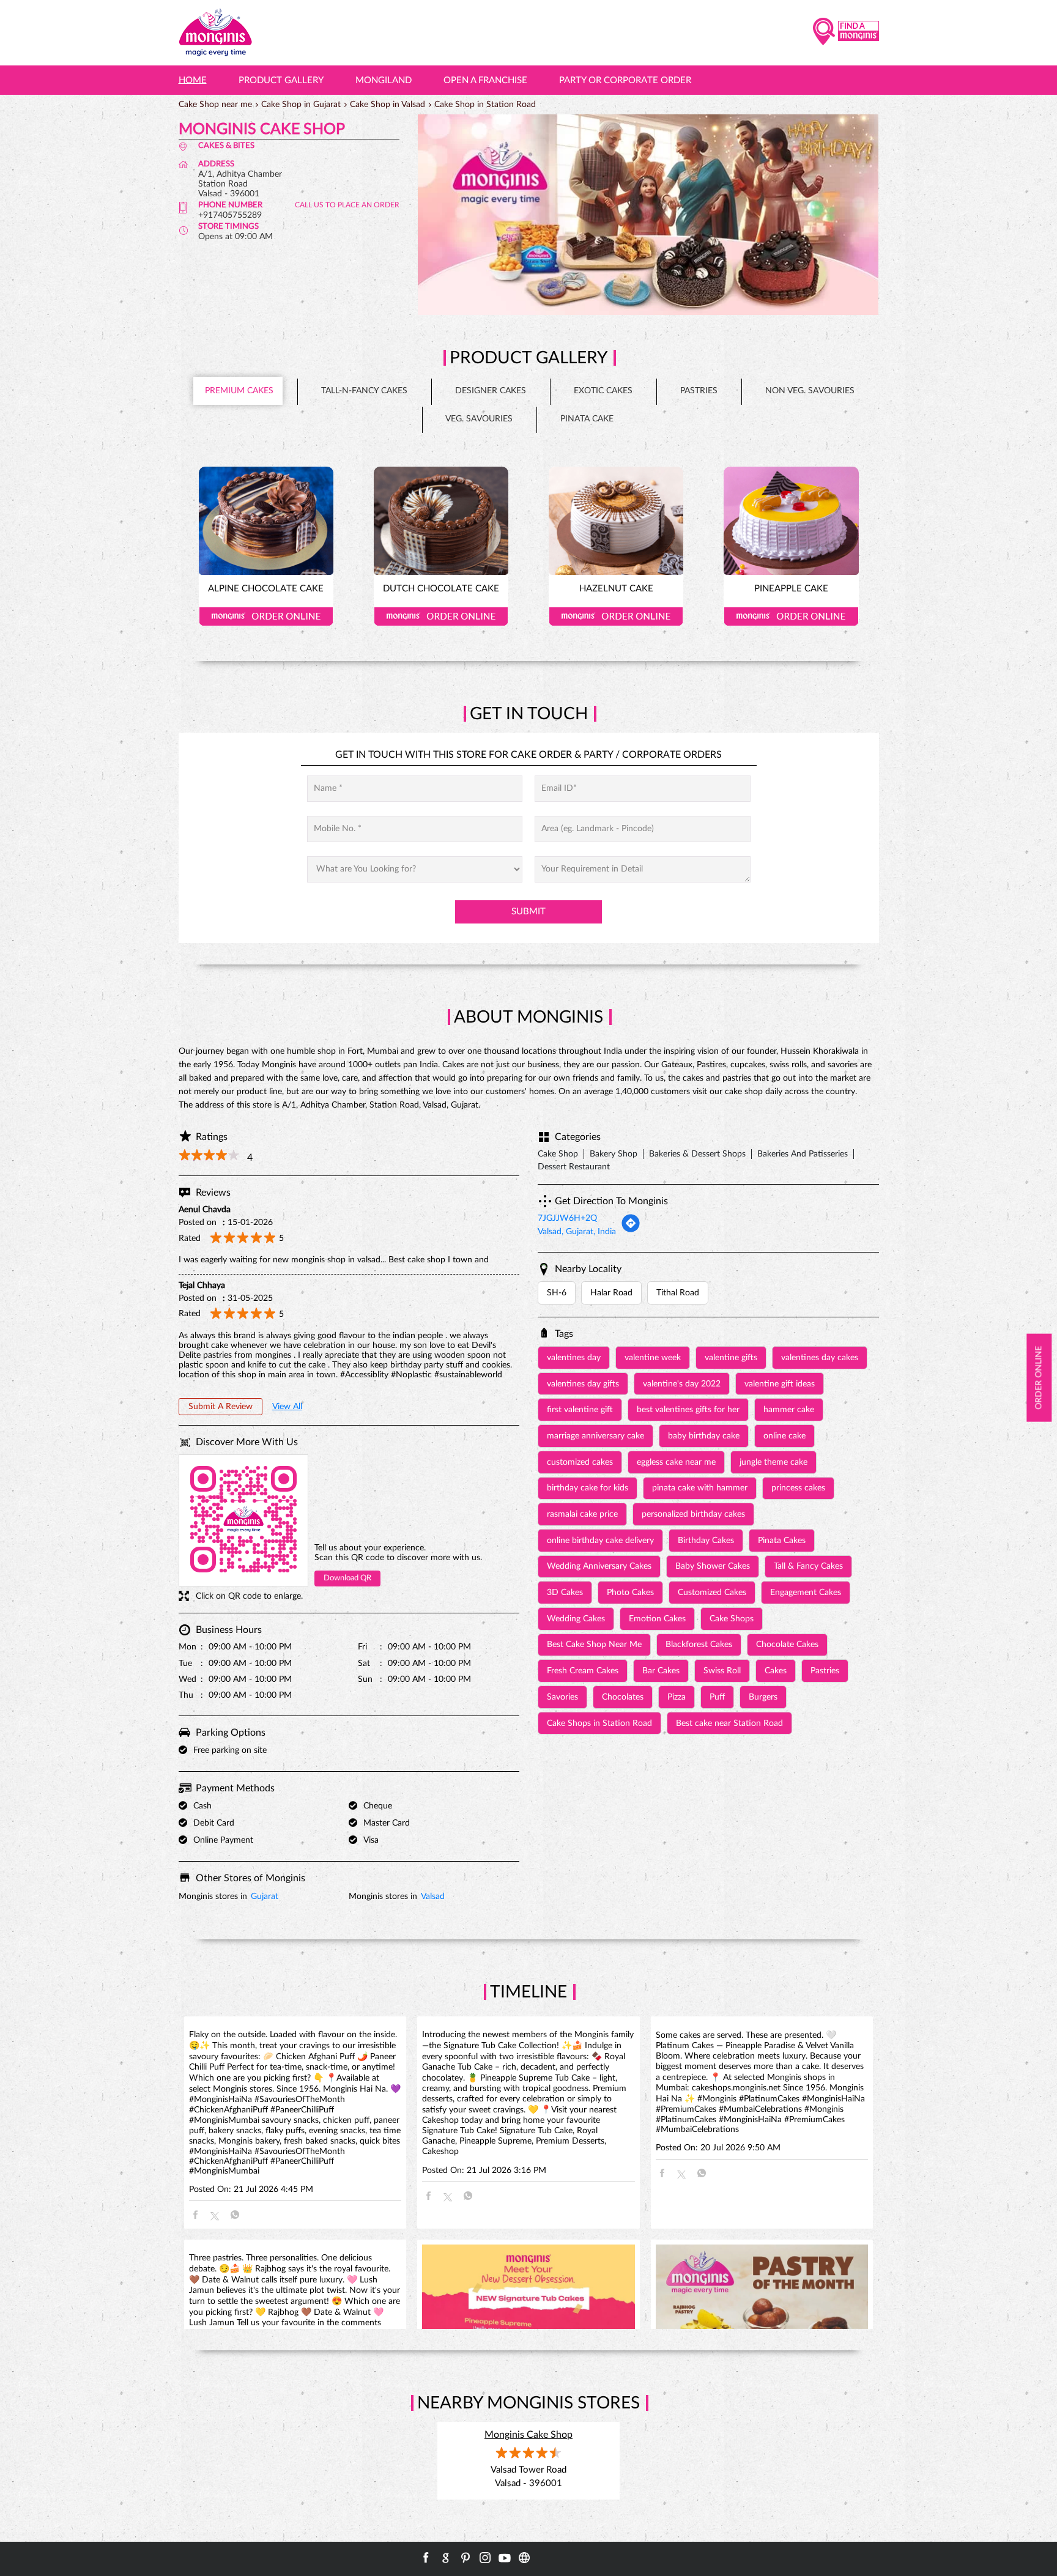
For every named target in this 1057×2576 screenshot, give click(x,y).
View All (287, 1407)
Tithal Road (678, 1293)
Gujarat (265, 1897)
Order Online (266, 616)
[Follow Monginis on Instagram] (485, 2558)
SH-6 (557, 1293)
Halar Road (611, 1293)
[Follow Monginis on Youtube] (505, 2558)
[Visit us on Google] (446, 2558)
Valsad (433, 1897)
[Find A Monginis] (846, 33)
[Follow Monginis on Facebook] (426, 2558)
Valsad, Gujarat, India (577, 1232)
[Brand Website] (524, 2558)
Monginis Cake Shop (528, 2435)
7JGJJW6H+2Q (567, 1218)
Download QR (347, 1578)
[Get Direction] (631, 1231)
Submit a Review (221, 1407)
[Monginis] (215, 33)
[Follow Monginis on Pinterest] (465, 2558)
